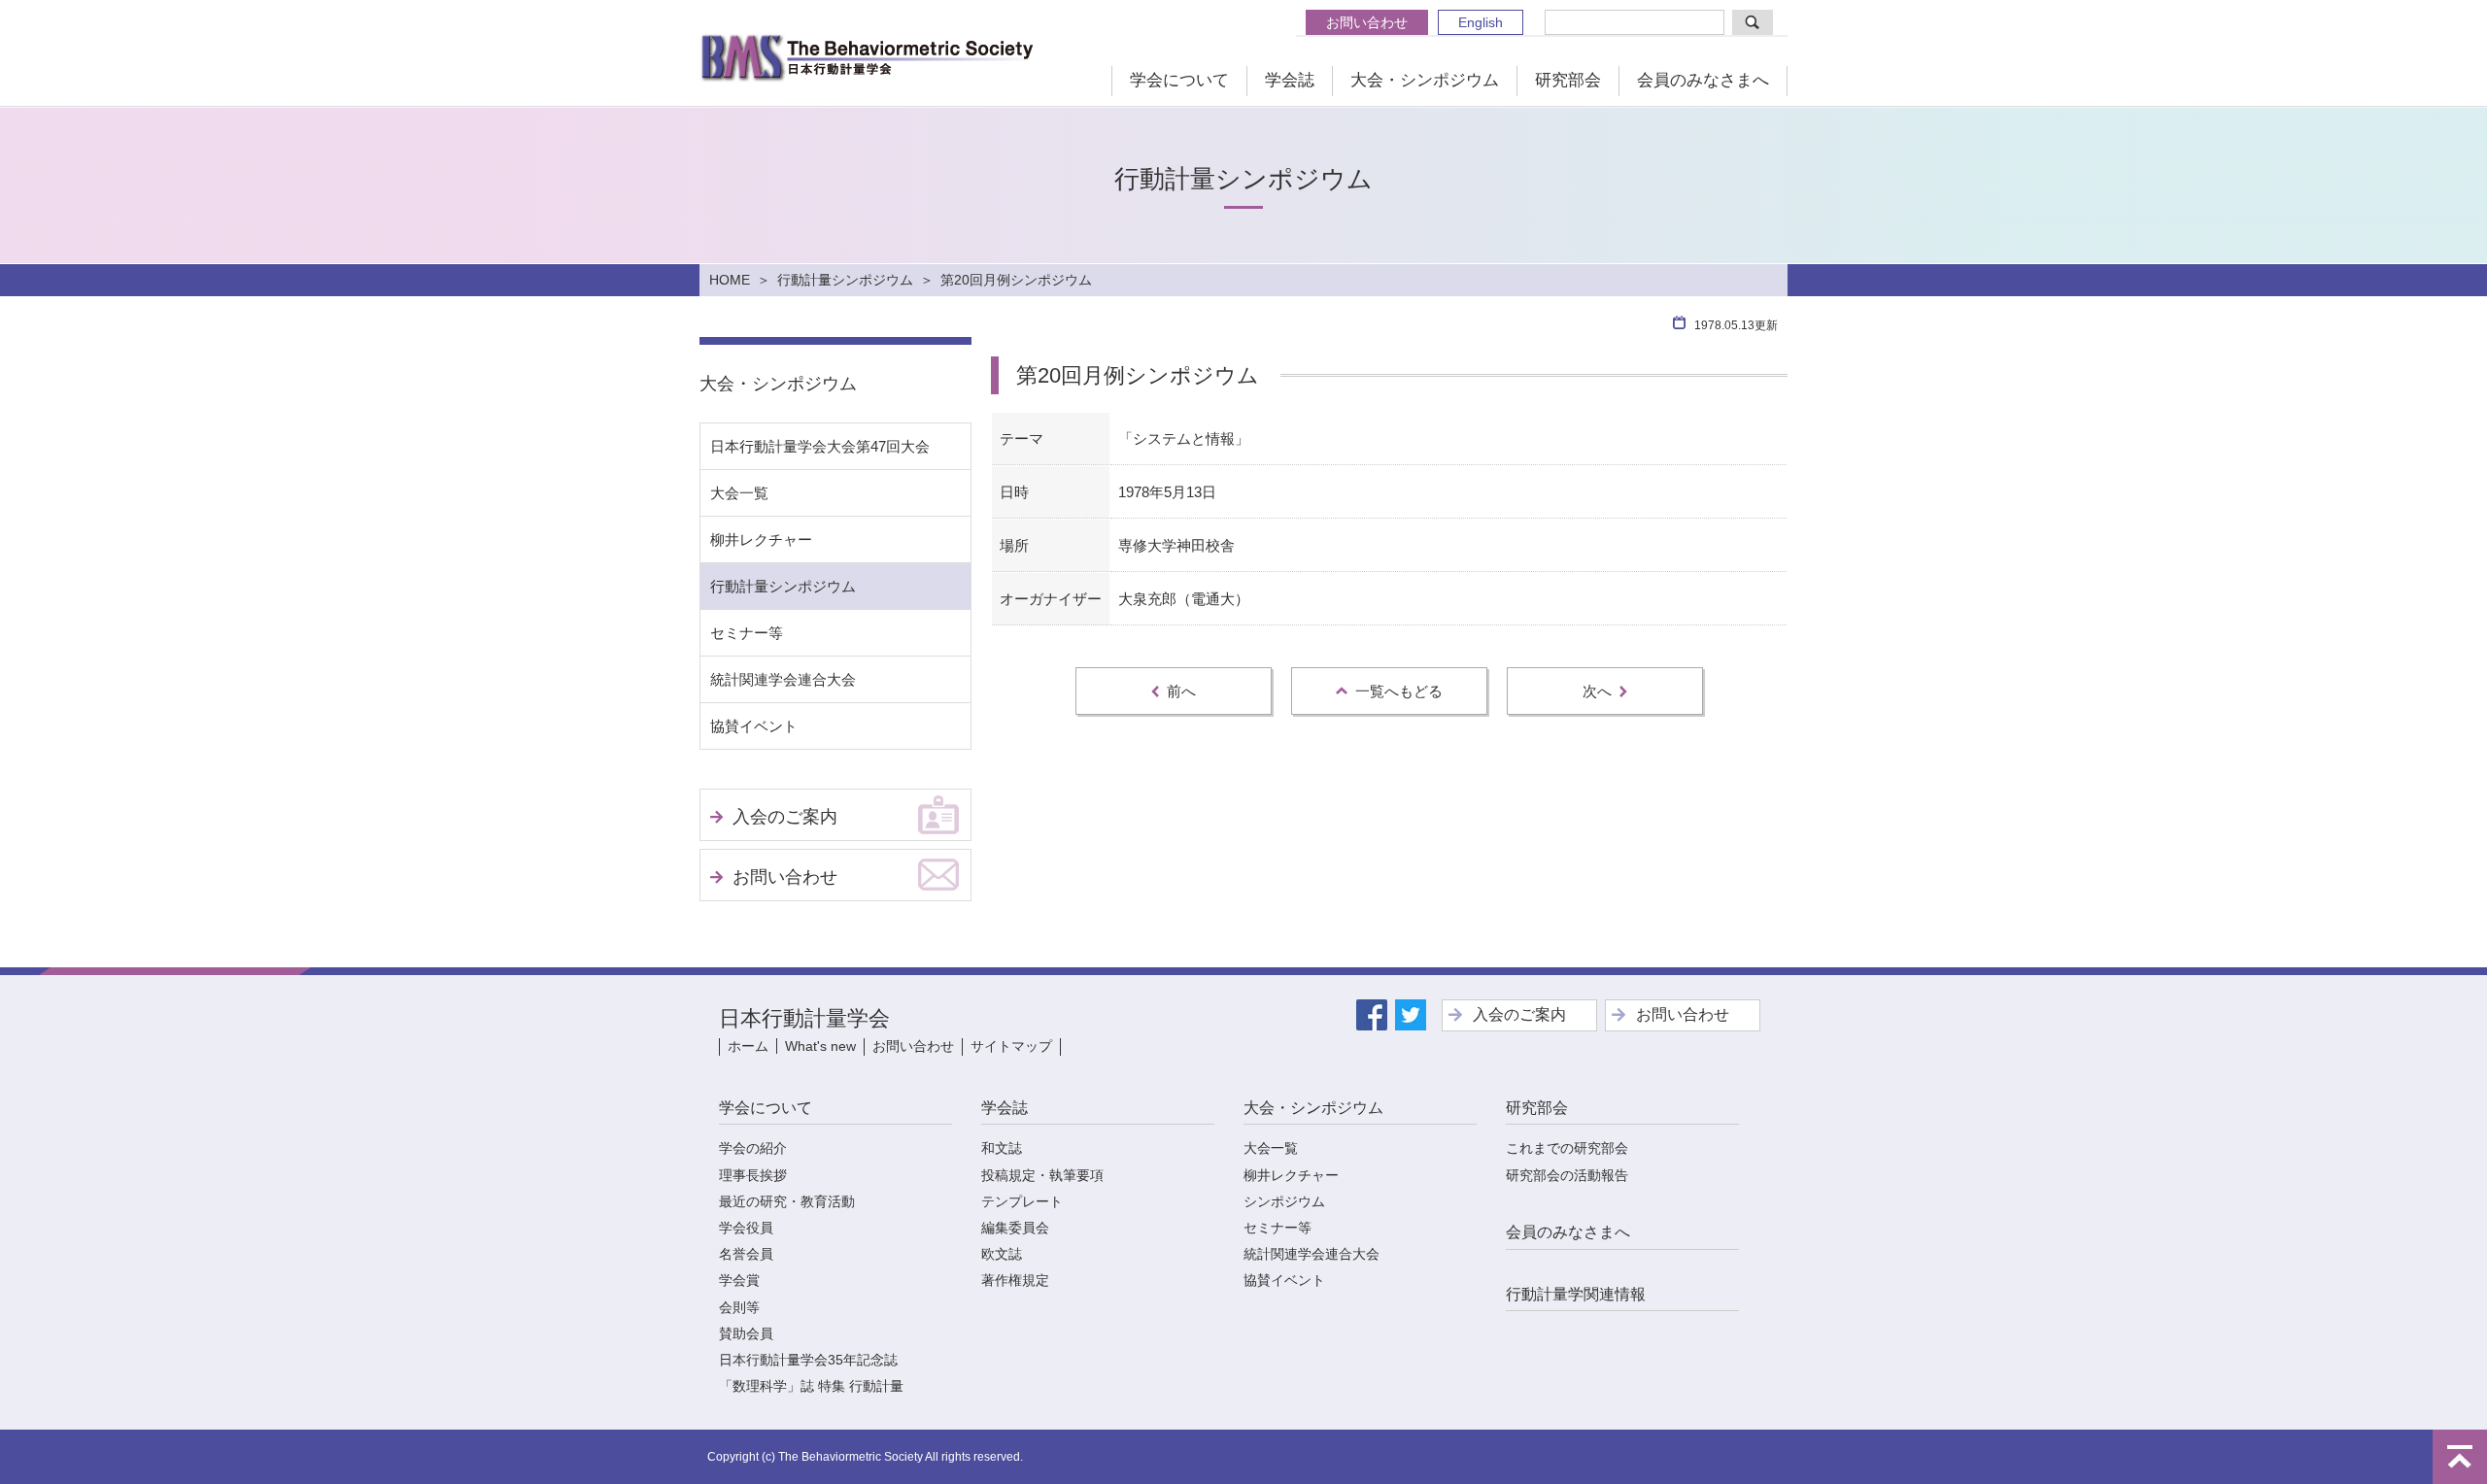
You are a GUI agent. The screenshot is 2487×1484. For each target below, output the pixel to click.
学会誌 (1290, 80)
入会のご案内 (785, 817)
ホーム (748, 1046)
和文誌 (1002, 1148)
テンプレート (1022, 1201)
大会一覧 (739, 493)
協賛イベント (754, 726)
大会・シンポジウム (1425, 80)
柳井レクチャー (761, 540)
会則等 (739, 1307)
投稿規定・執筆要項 (1042, 1175)
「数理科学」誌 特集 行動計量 (811, 1386)
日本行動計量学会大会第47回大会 (820, 446)
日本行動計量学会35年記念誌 (808, 1360)
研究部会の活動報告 (1567, 1175)
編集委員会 (1015, 1228)
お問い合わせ (1367, 22)
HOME (730, 280)
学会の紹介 (753, 1148)
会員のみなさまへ (1703, 80)
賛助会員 (746, 1333)
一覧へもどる (1399, 691)
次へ (1597, 691)
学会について (1179, 80)
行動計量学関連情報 (1576, 1294)
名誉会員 (746, 1254)
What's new (820, 1046)
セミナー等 (747, 633)
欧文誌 (1002, 1254)
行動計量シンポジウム (845, 280)
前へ (1181, 691)
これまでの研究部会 (1567, 1148)
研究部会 (1568, 80)
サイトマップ (1011, 1046)
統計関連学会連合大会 (783, 679)
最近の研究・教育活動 (787, 1201)
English (1481, 22)
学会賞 (739, 1280)
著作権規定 (1015, 1280)
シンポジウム (1284, 1201)
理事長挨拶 (753, 1175)
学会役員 (746, 1228)
